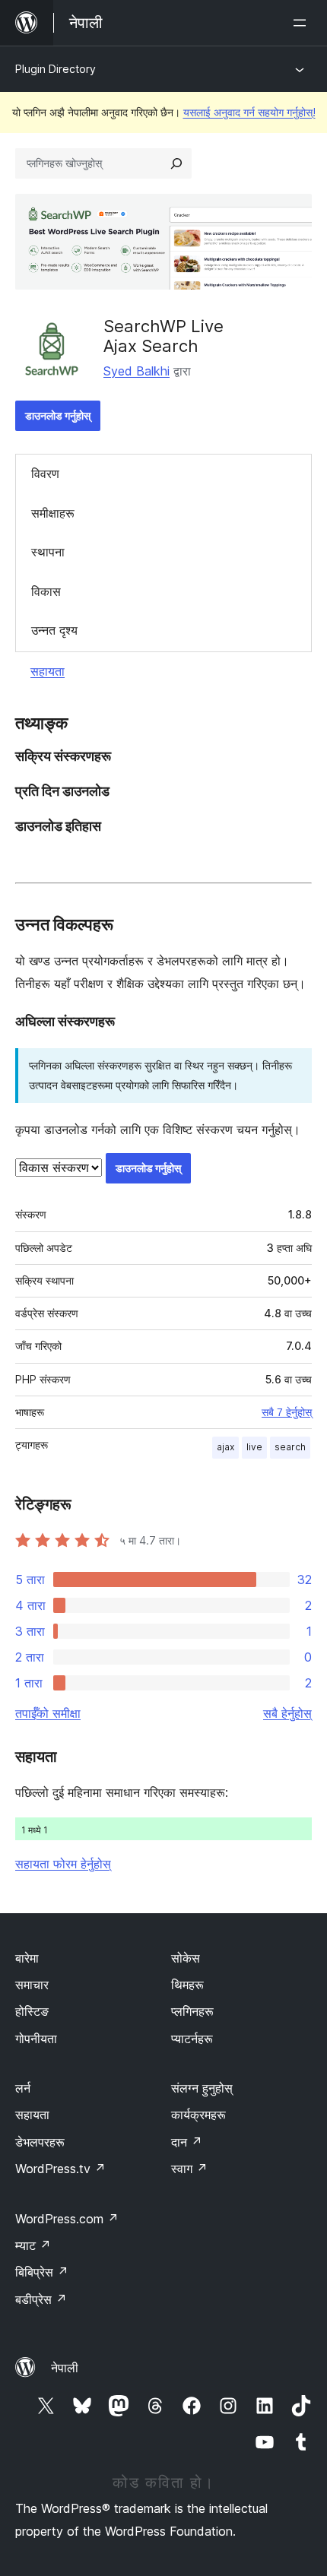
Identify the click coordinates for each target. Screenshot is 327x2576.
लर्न (23, 2088)
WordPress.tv (60, 2169)
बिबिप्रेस (42, 2272)
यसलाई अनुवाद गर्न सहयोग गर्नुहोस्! (249, 112)
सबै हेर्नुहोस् (287, 1713)
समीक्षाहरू (53, 513)
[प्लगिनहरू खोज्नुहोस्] (176, 163)
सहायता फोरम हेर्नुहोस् (63, 1864)
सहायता (48, 671)
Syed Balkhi (137, 371)
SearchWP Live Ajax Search (163, 336)
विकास (46, 591)
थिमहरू (187, 1985)
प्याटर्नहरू (192, 2039)
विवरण (45, 474)
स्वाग (189, 2169)
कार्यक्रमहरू (198, 2115)
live (254, 1447)
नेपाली (65, 2368)
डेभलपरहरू (40, 2142)
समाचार (32, 1985)
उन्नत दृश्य (54, 630)
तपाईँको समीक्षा (48, 1713)
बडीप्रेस (41, 2299)
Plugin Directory (56, 69)
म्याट (33, 2245)
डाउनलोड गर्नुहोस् (58, 415)
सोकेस (186, 1958)
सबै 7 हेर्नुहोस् (287, 1412)
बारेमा (27, 1958)
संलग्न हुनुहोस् (202, 2088)
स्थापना (48, 552)
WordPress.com (67, 2219)
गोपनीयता (36, 2039)
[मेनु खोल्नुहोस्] (303, 23)
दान (187, 2142)
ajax (225, 1447)
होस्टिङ (32, 2011)
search (290, 1447)
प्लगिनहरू (192, 2011)
